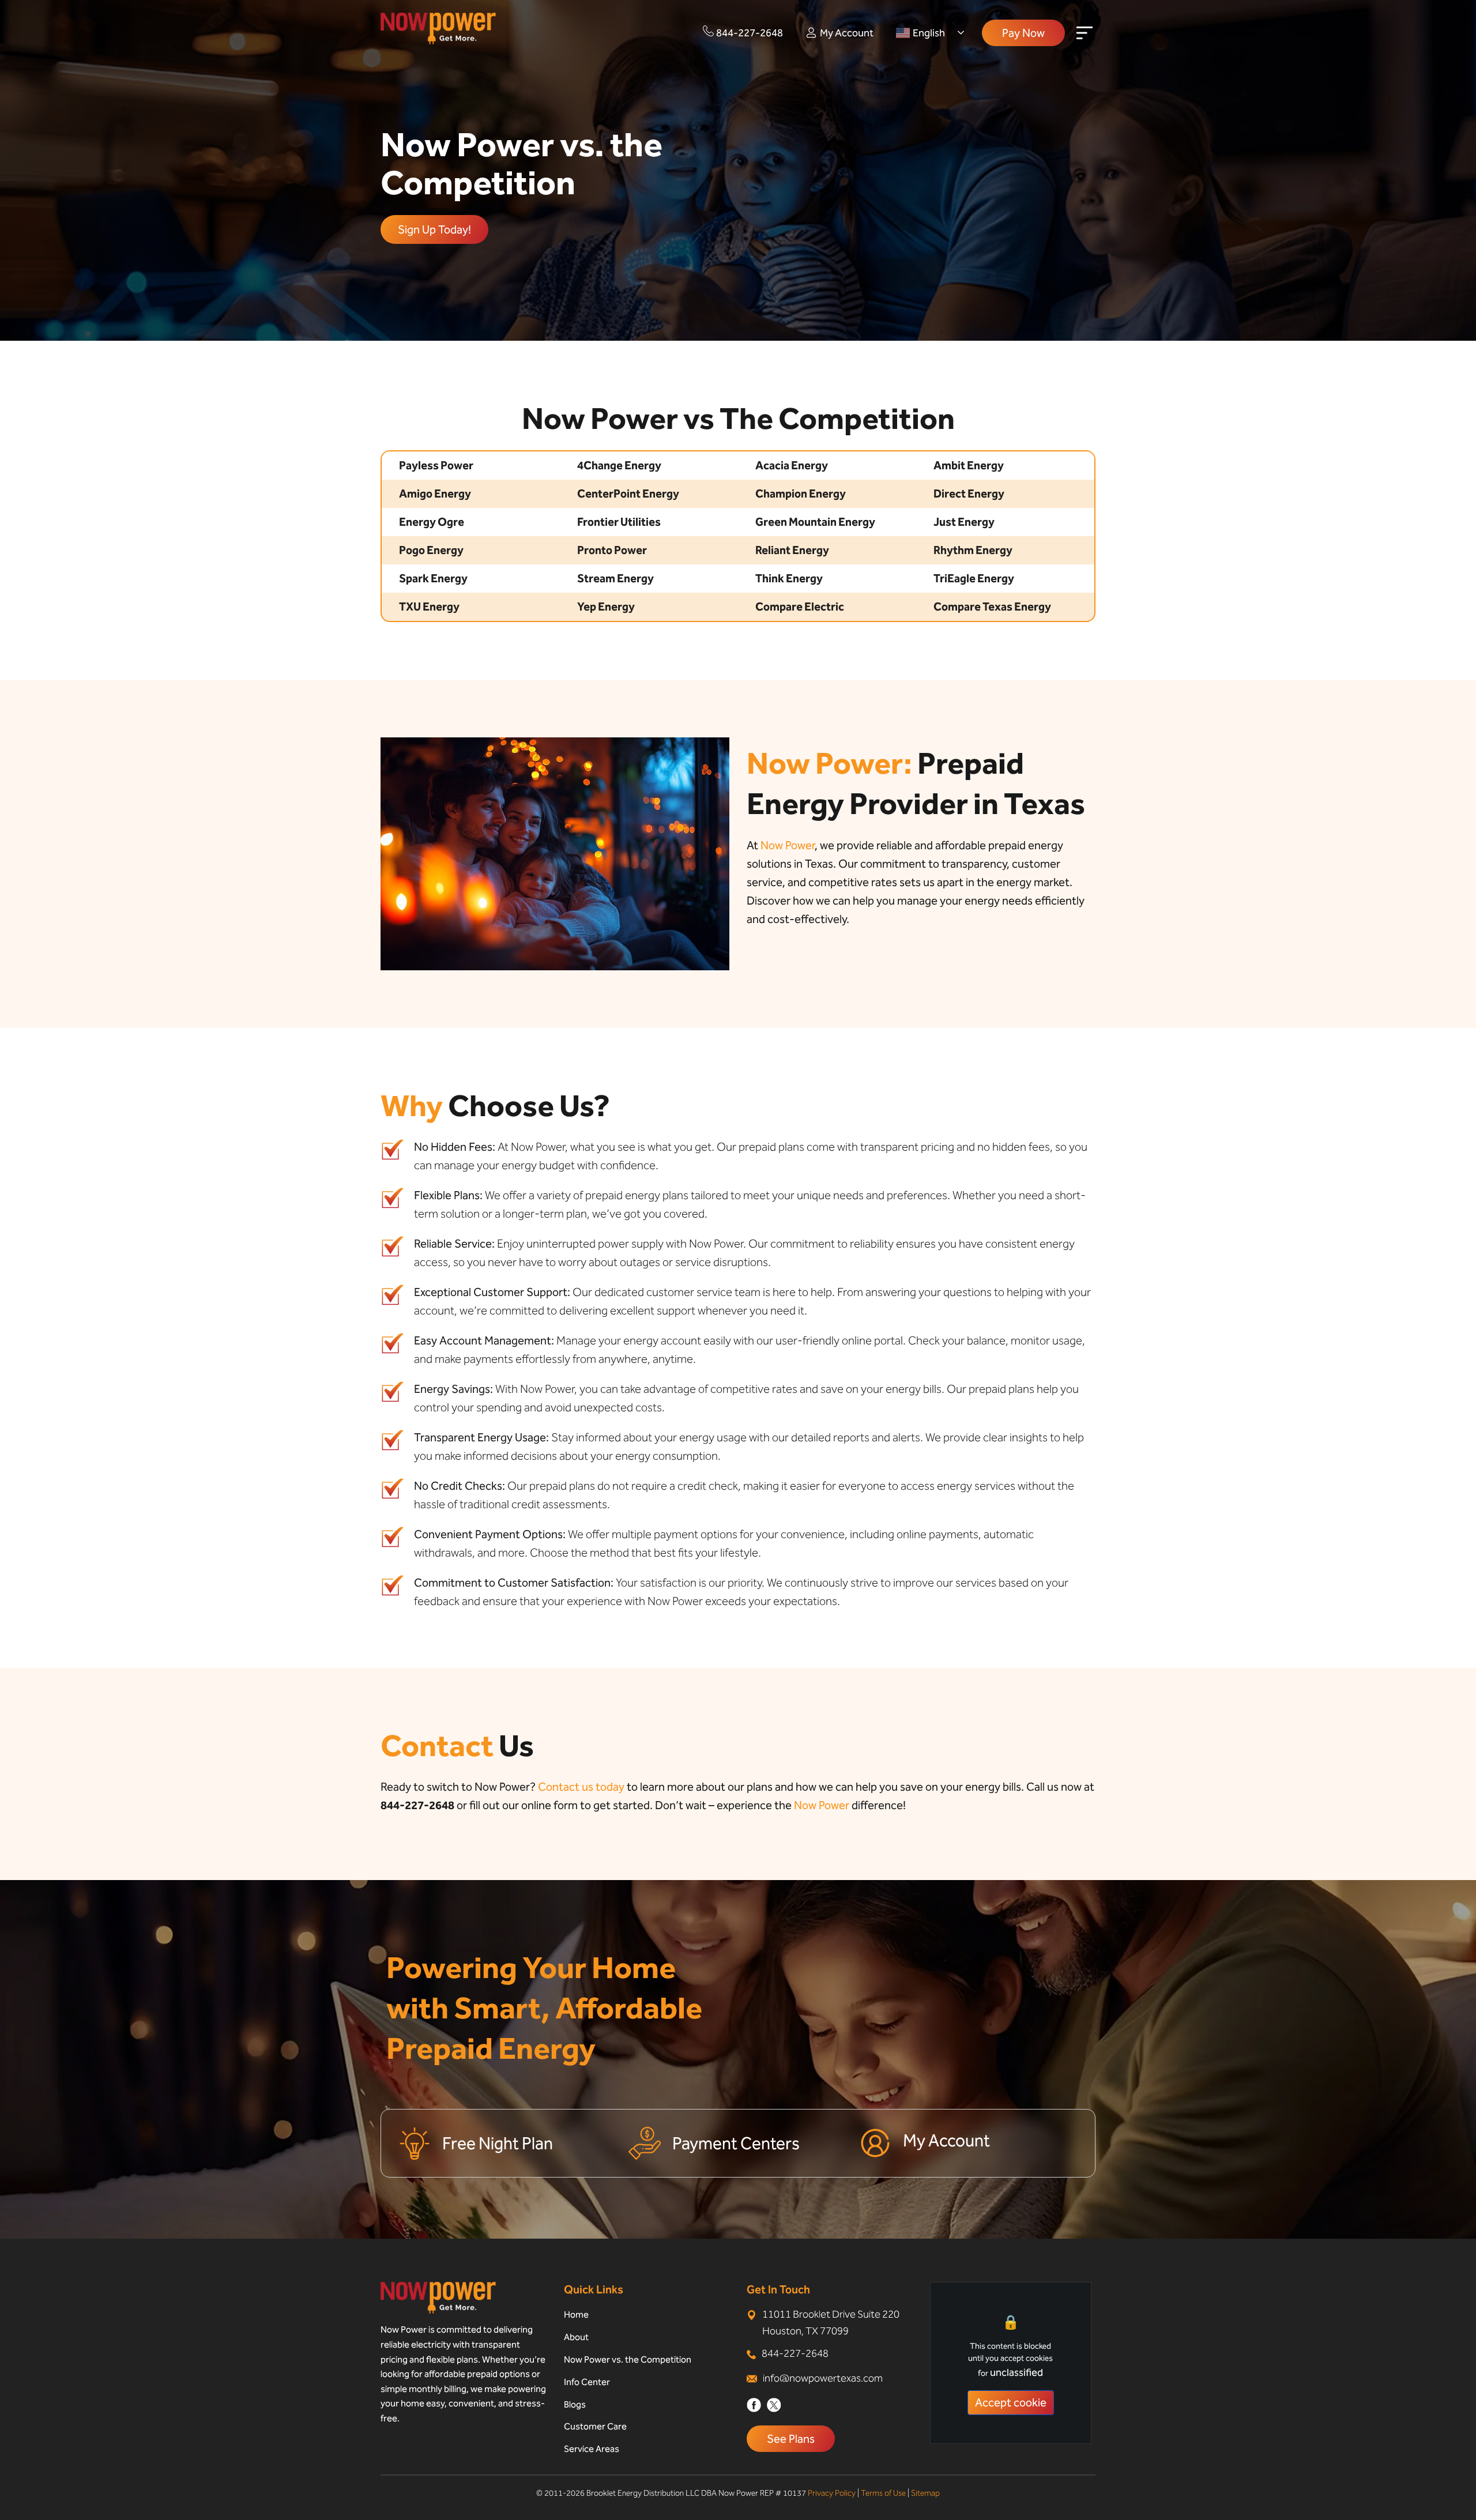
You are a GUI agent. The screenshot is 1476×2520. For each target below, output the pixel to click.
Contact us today (581, 1787)
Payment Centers (736, 2144)
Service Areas (592, 2449)
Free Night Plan (498, 2144)
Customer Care (595, 2426)
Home (576, 2314)
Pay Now (1023, 33)
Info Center (587, 2382)
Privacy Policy (832, 2493)
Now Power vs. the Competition (628, 2359)
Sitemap (925, 2493)
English (929, 33)
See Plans (791, 2439)
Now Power (788, 845)
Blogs (575, 2404)
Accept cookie (1011, 2402)
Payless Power (436, 465)
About (576, 2337)
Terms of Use (883, 2493)
